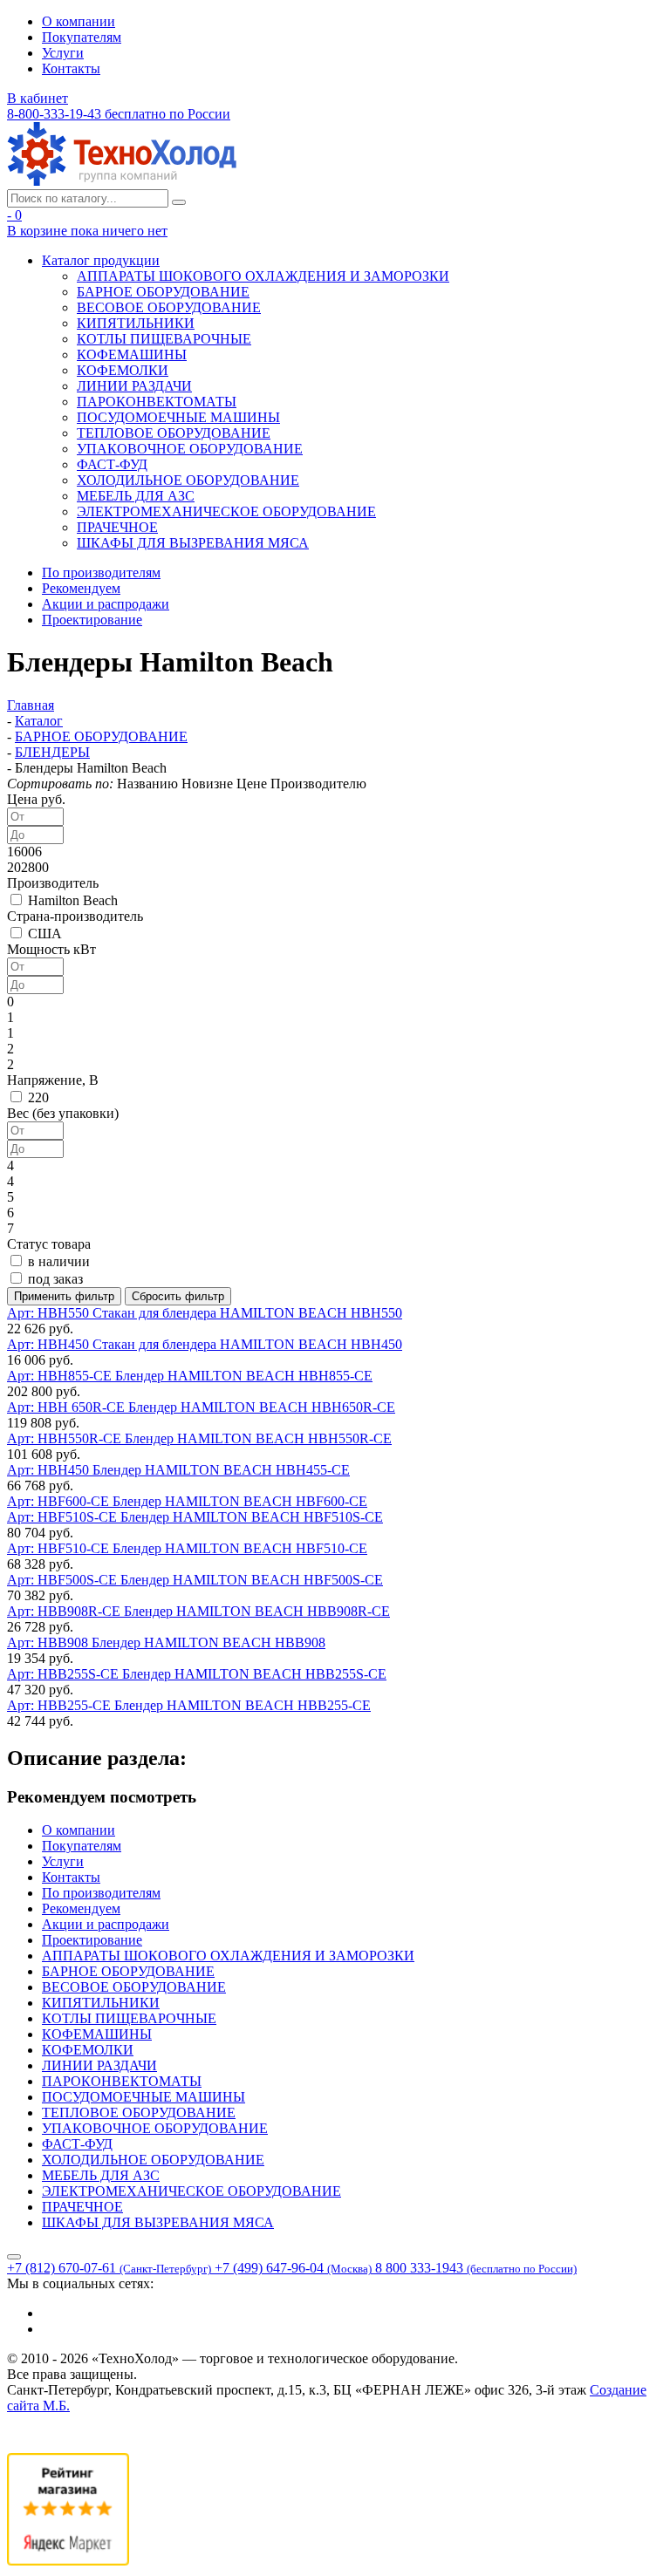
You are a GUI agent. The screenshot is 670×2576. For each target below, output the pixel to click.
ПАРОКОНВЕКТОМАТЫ (157, 402)
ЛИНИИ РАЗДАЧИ (134, 386)
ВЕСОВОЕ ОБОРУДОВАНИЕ (169, 307)
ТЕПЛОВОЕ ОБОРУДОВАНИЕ (174, 433)
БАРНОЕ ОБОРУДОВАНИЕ (163, 292)
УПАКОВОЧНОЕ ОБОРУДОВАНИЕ (190, 449)
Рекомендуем (81, 588)
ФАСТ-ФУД (112, 464)
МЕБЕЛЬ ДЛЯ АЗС (136, 496)
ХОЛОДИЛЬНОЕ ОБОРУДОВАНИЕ (188, 480)
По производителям (101, 572)
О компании (79, 21)
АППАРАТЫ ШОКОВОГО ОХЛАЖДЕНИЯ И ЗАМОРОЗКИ (263, 276)
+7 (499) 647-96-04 (293, 2268)
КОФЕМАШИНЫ (132, 354)
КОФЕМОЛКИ (123, 370)
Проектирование (92, 620)
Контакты (71, 68)
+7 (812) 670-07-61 (109, 2268)
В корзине (87, 231)
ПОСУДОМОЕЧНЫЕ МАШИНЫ (178, 417)
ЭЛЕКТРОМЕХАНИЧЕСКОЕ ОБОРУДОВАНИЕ (226, 511)
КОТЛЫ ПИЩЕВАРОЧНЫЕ (164, 339)
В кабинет (38, 98)
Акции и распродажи (106, 604)
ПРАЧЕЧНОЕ (117, 527)
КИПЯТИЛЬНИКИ (136, 323)
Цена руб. (36, 799)
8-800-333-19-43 (119, 114)
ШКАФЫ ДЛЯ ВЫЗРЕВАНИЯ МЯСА (193, 543)
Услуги (63, 53)
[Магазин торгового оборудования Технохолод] (122, 181)
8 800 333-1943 (476, 2268)
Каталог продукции (101, 260)
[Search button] (179, 202)
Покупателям (82, 37)
